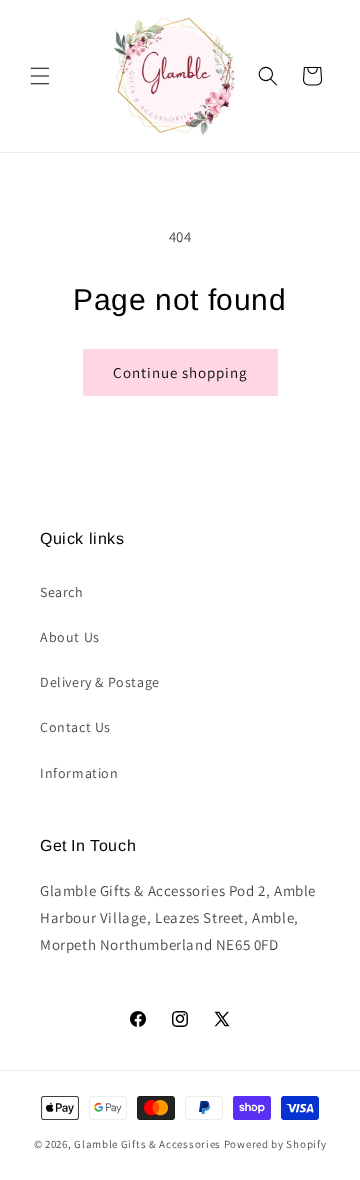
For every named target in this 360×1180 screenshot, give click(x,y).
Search (62, 592)
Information (79, 773)
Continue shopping (180, 372)
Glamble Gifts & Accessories (147, 1144)
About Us (70, 637)
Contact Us (75, 727)
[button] (40, 76)
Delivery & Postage (100, 682)
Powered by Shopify (275, 1144)
